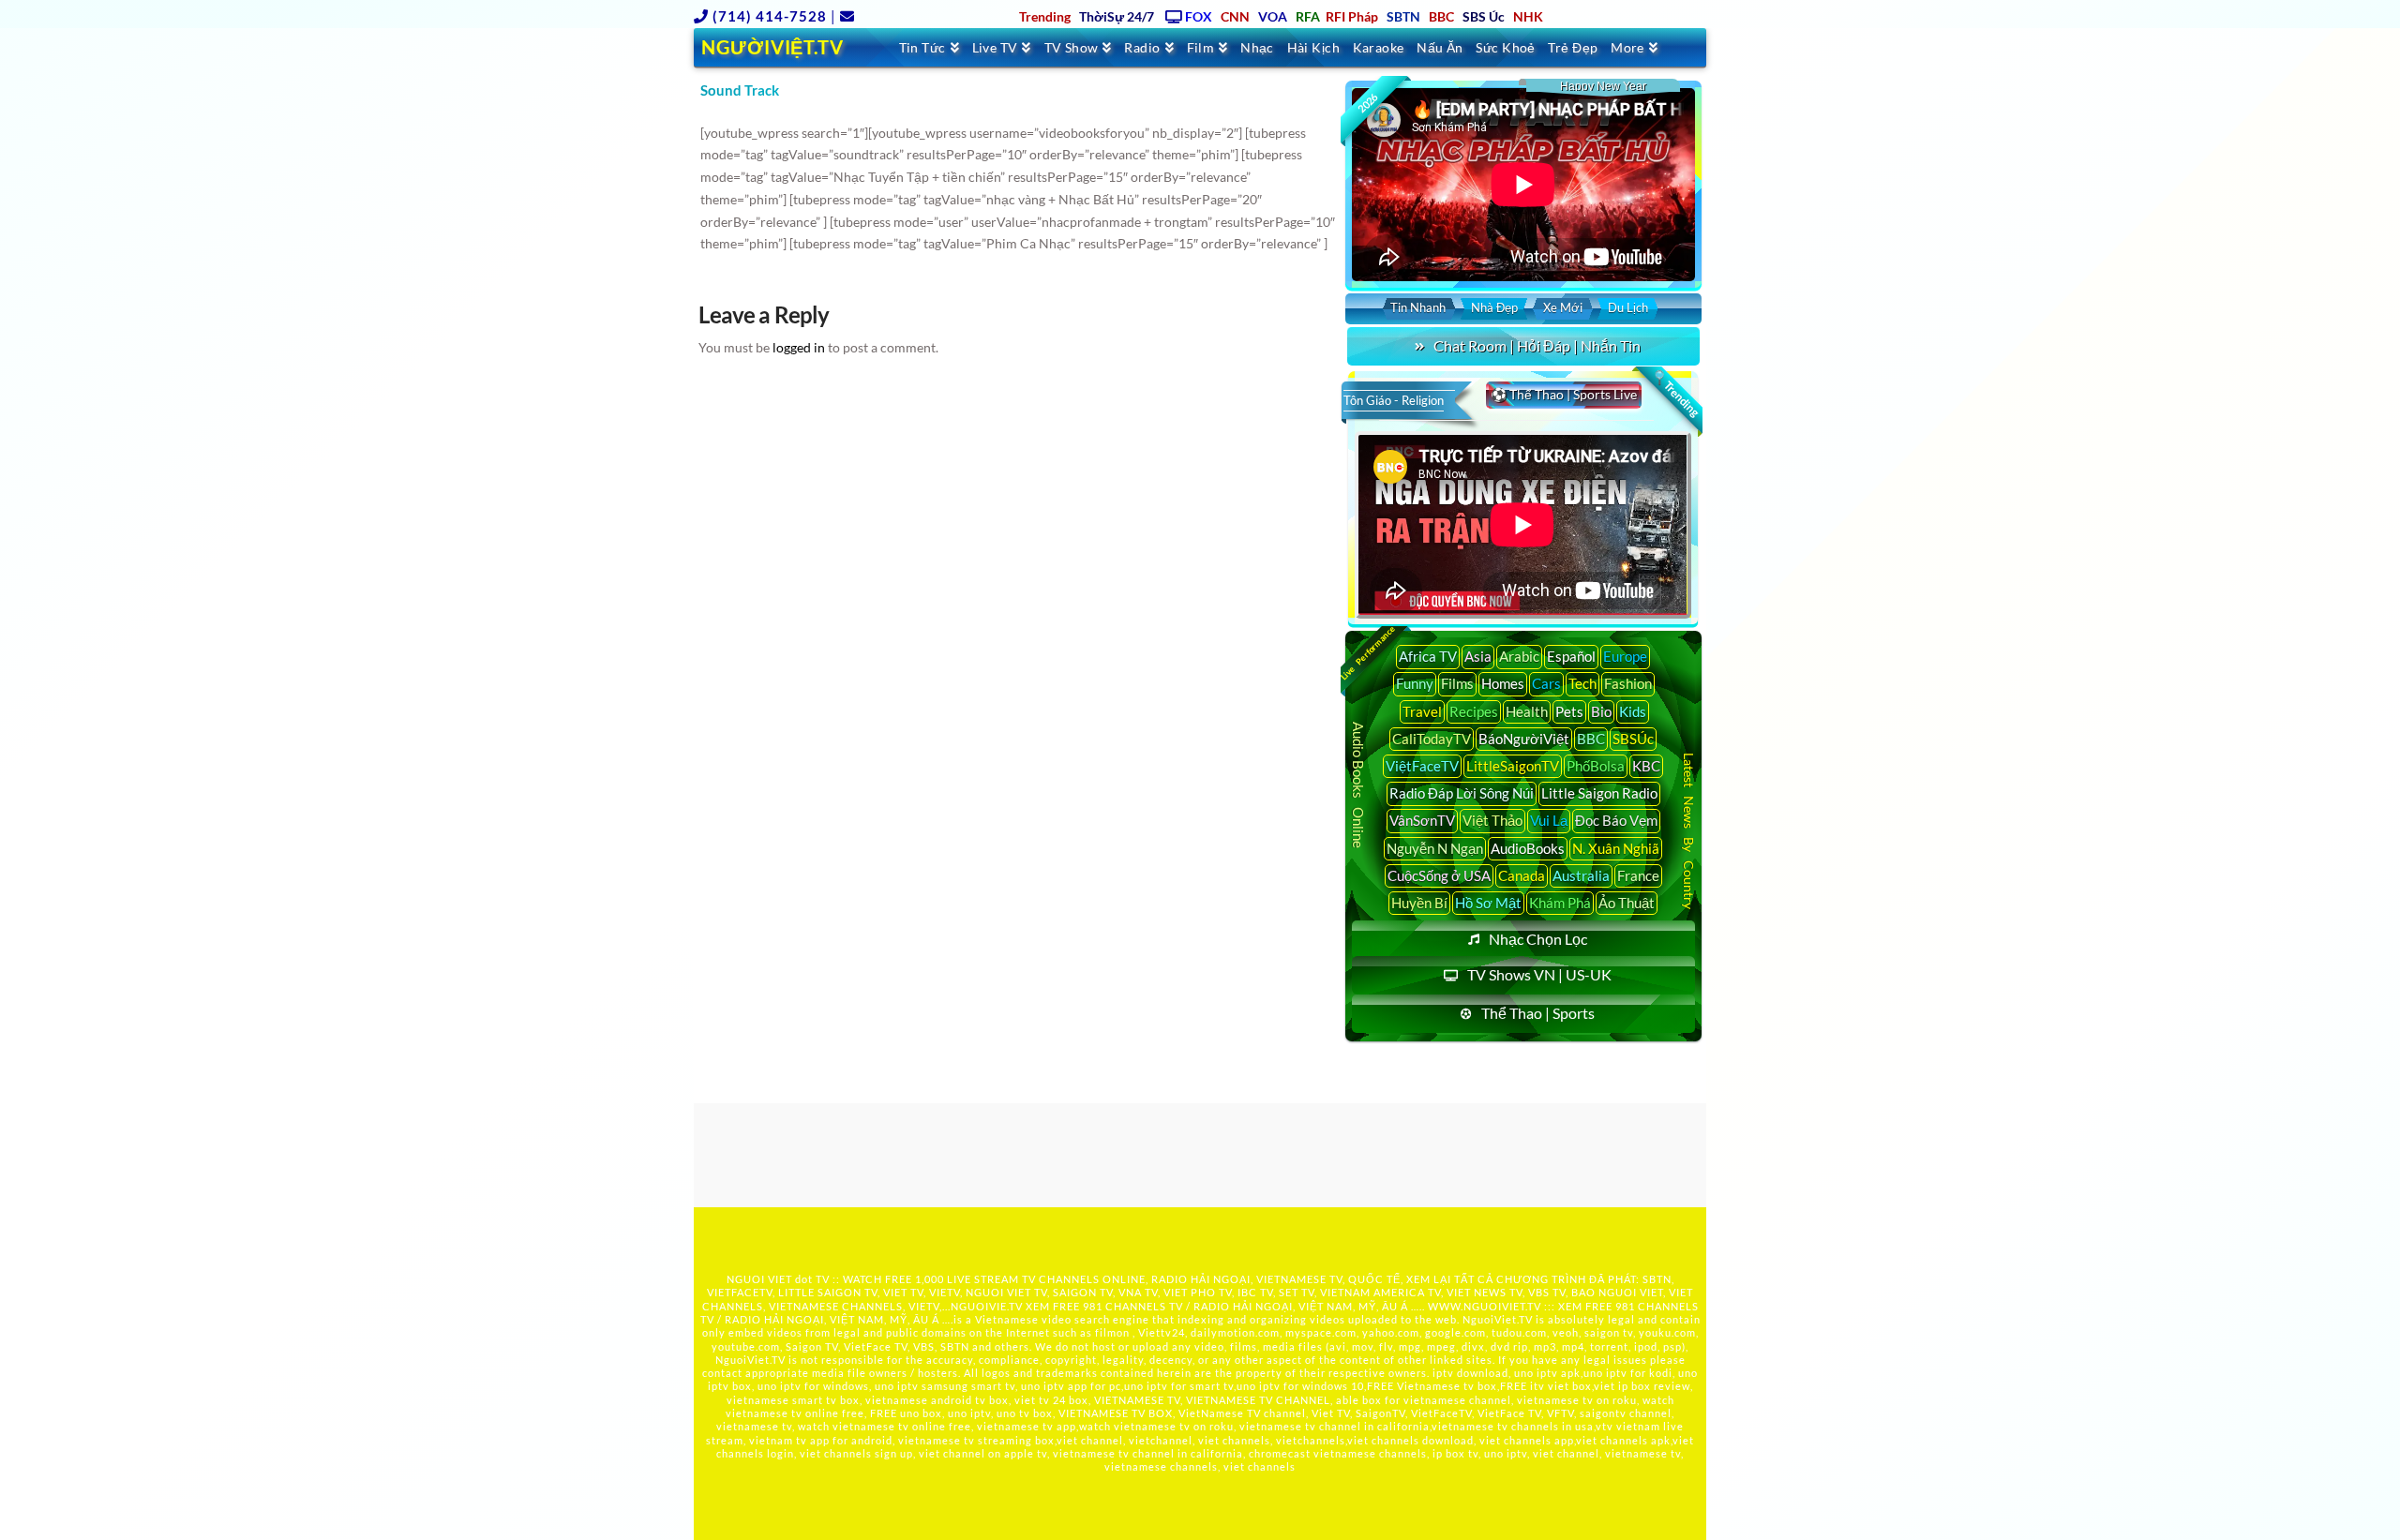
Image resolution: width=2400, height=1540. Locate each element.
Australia (1581, 875)
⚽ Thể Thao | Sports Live (1564, 394)
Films (1457, 683)
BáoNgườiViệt (1524, 739)
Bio (1601, 711)
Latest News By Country (1689, 830)
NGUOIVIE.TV (987, 1306)
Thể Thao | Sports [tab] (1538, 1013)
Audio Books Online (1358, 785)
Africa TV (1428, 656)
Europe (1625, 656)
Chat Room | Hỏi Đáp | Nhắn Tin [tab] (1537, 345)
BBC (1591, 739)
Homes (1503, 683)
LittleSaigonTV (1513, 766)
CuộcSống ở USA (1439, 875)
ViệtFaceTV (1422, 766)
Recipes (1474, 711)
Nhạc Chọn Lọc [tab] (1538, 939)
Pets (1569, 711)
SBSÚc (1633, 739)
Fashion (1628, 683)
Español (1571, 656)
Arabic (1519, 656)
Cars (1546, 683)
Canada (1522, 875)
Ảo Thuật (1627, 903)
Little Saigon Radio (1599, 793)
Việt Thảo (1492, 820)
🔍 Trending (1675, 394)
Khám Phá (1560, 903)
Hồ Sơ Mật (1488, 903)
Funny (1415, 683)
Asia (1478, 656)
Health (1527, 711)
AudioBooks (1528, 848)
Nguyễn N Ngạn (1435, 848)
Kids (1633, 711)
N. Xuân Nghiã (1616, 848)
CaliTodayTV (1432, 739)
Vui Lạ (1549, 820)
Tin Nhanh (1418, 307)
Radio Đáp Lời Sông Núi (1462, 793)
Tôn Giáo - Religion (1394, 400)
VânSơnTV (1422, 820)
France (1638, 875)
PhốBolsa (1596, 766)
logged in (799, 347)
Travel (1422, 711)
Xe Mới (1563, 307)
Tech (1582, 683)
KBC (1646, 766)
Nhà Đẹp (1494, 307)
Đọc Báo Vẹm (1616, 820)
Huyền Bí (1419, 903)
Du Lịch (1628, 307)
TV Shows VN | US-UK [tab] (1539, 974)
